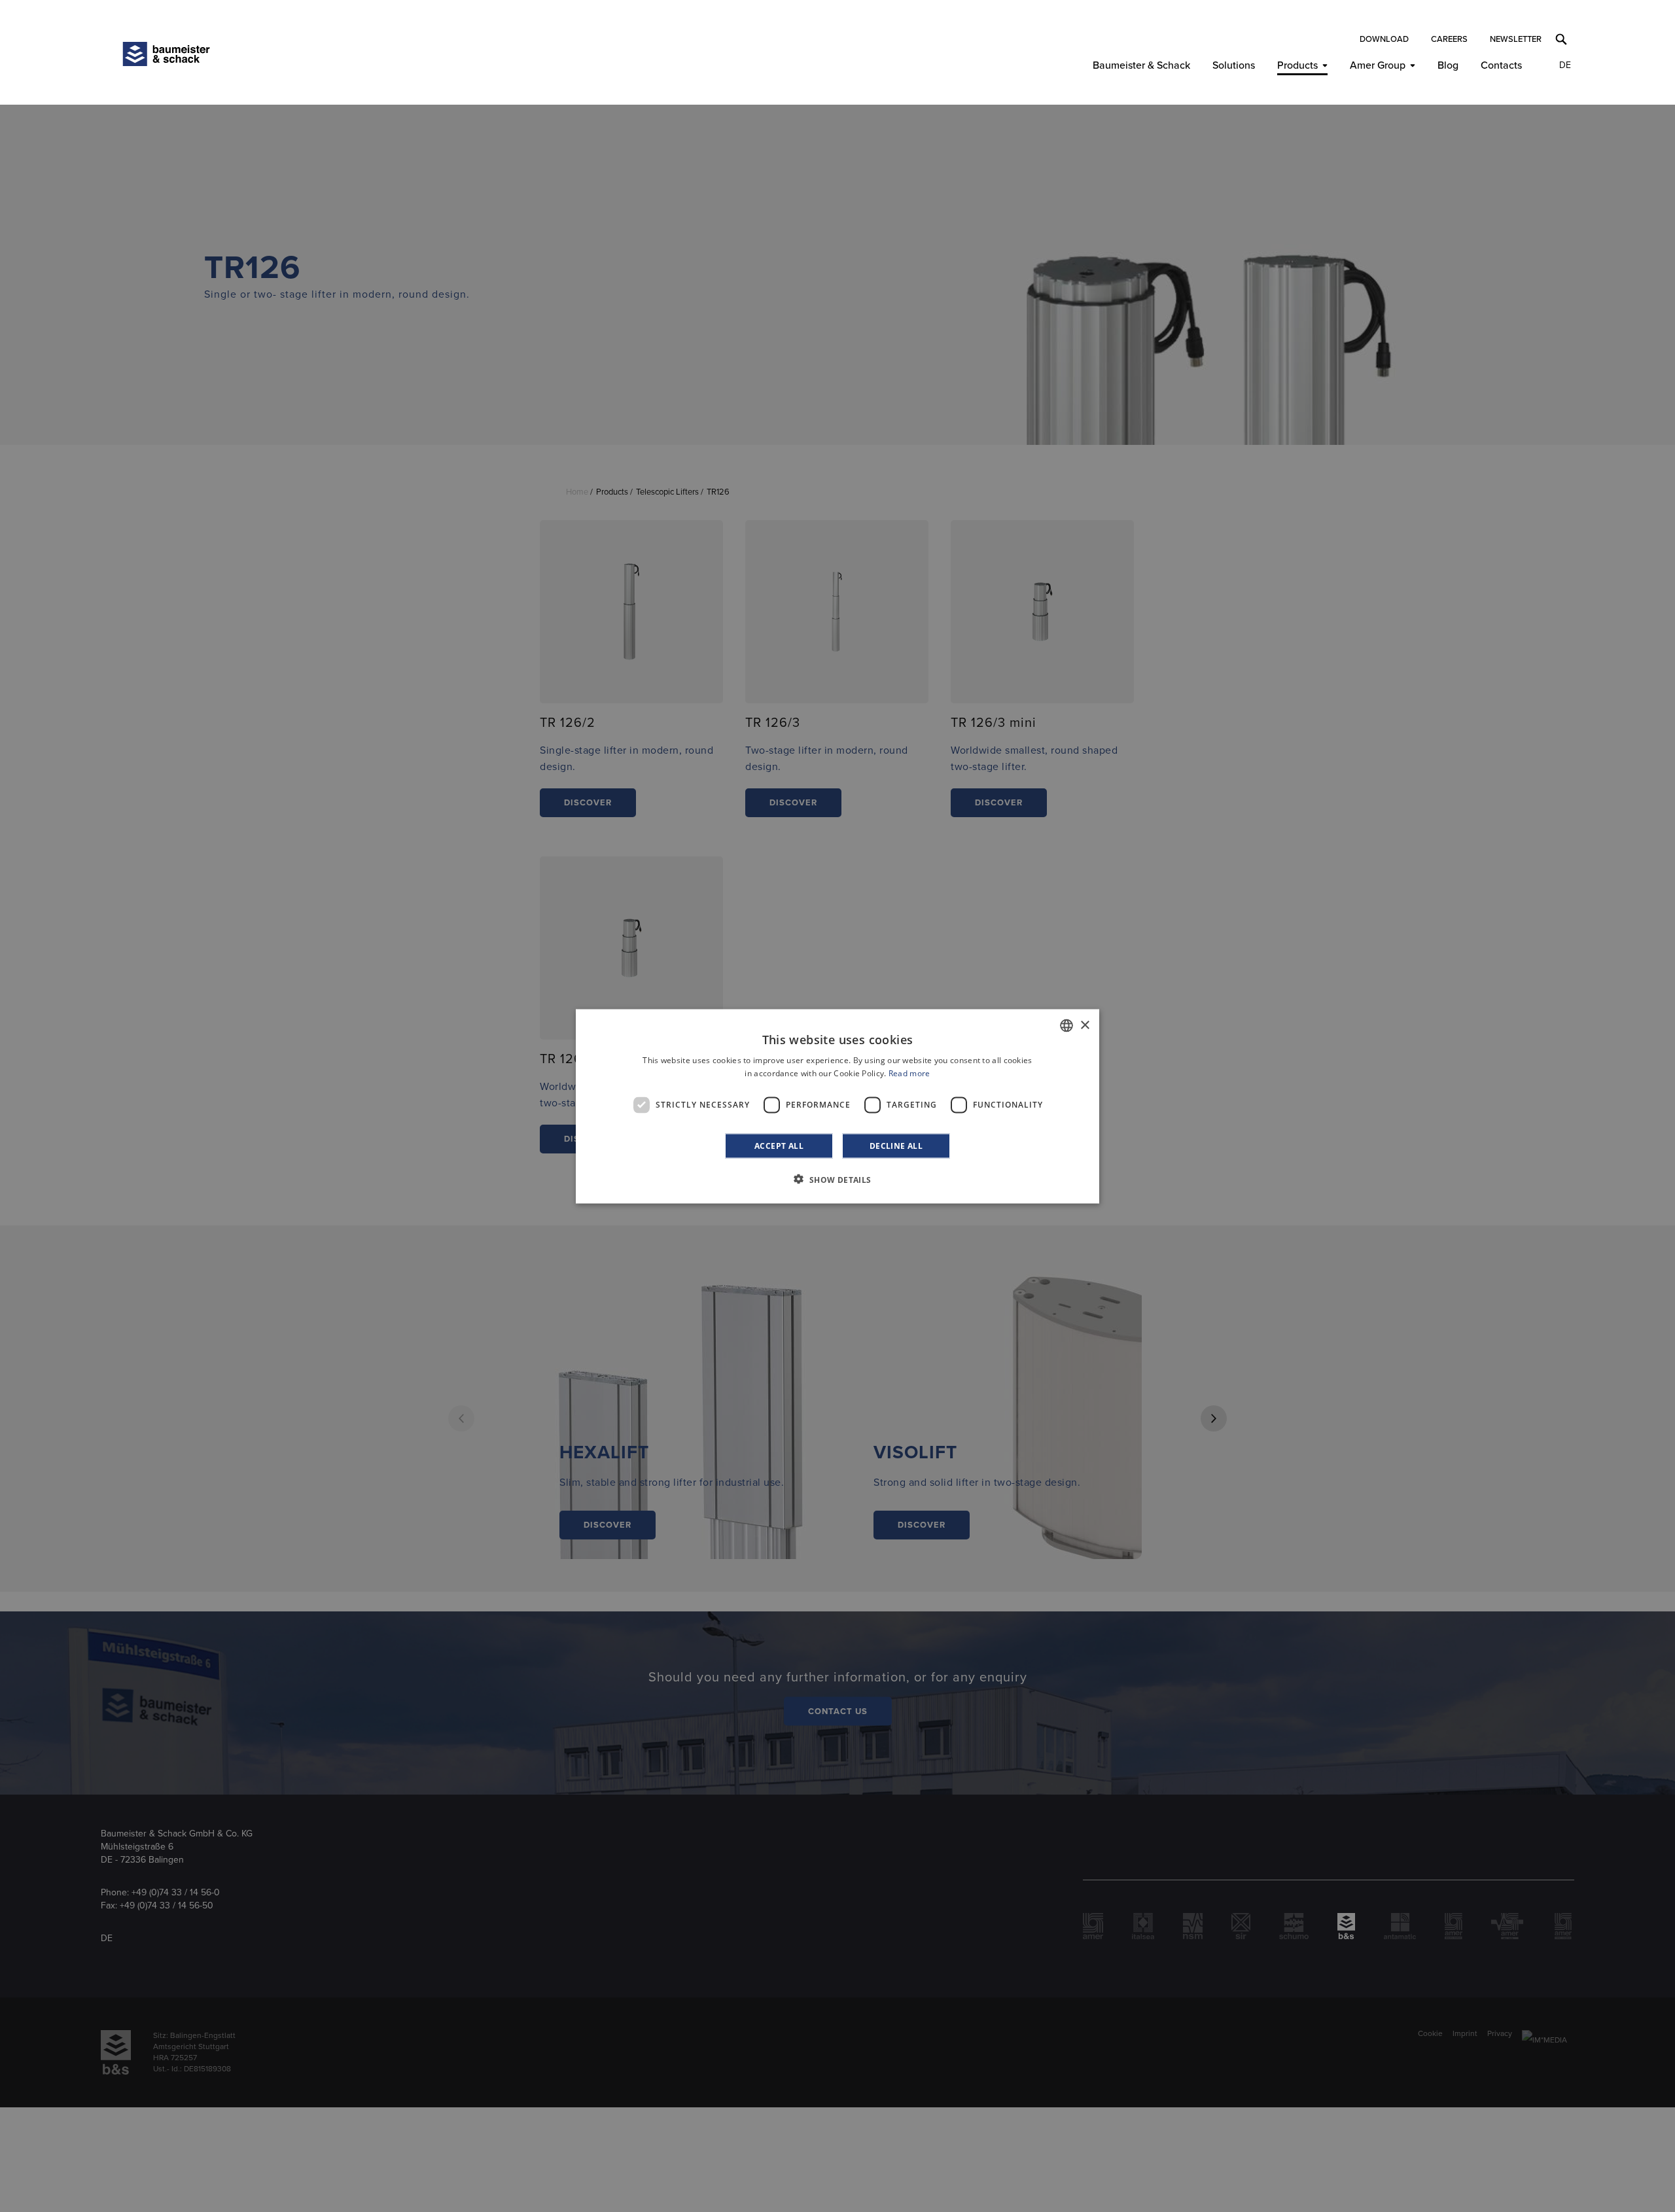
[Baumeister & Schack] (166, 54)
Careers (1449, 39)
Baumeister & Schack (1141, 65)
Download (1384, 39)
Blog (1448, 65)
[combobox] (1067, 1025)
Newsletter (1516, 39)
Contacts (1501, 65)
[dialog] (837, 1106)
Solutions (1234, 65)
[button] (837, 1179)
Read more (909, 1073)
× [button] (1084, 1025)
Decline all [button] (896, 1145)
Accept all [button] (779, 1145)
